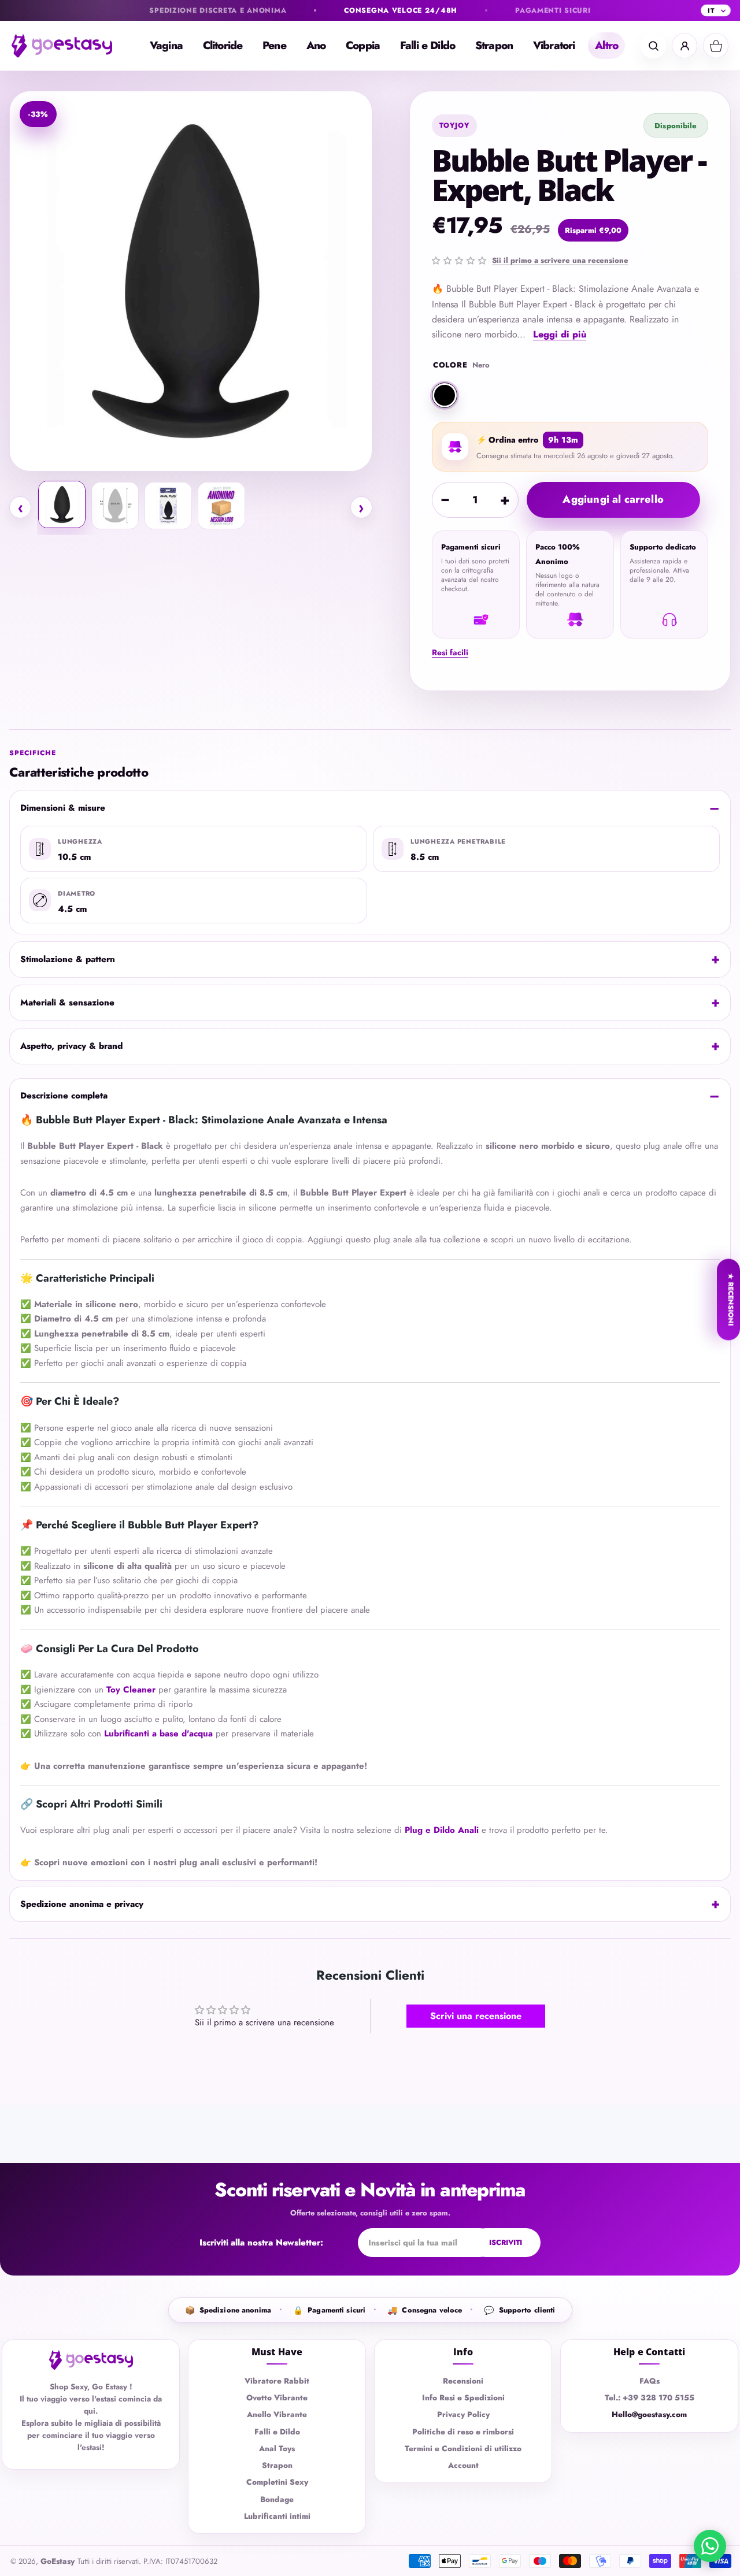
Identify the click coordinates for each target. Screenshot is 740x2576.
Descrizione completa (64, 1096)
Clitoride (223, 45)
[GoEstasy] (69, 46)
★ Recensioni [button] (731, 1300)
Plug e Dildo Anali (442, 1830)
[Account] (684, 46)
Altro (606, 45)
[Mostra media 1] (62, 504)
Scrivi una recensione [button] (476, 2016)
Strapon (494, 45)
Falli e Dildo (428, 45)
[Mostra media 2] (115, 506)
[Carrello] (716, 46)
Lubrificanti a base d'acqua (158, 1734)
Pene (274, 45)
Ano (316, 45)
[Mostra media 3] (168, 506)
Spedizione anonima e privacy (82, 1904)
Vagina (166, 45)
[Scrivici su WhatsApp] (710, 2546)
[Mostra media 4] (221, 506)
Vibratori (554, 45)
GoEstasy (58, 2561)
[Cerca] (653, 46)
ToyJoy (454, 125)
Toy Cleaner (131, 1690)
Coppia (363, 45)
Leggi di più (560, 334)
